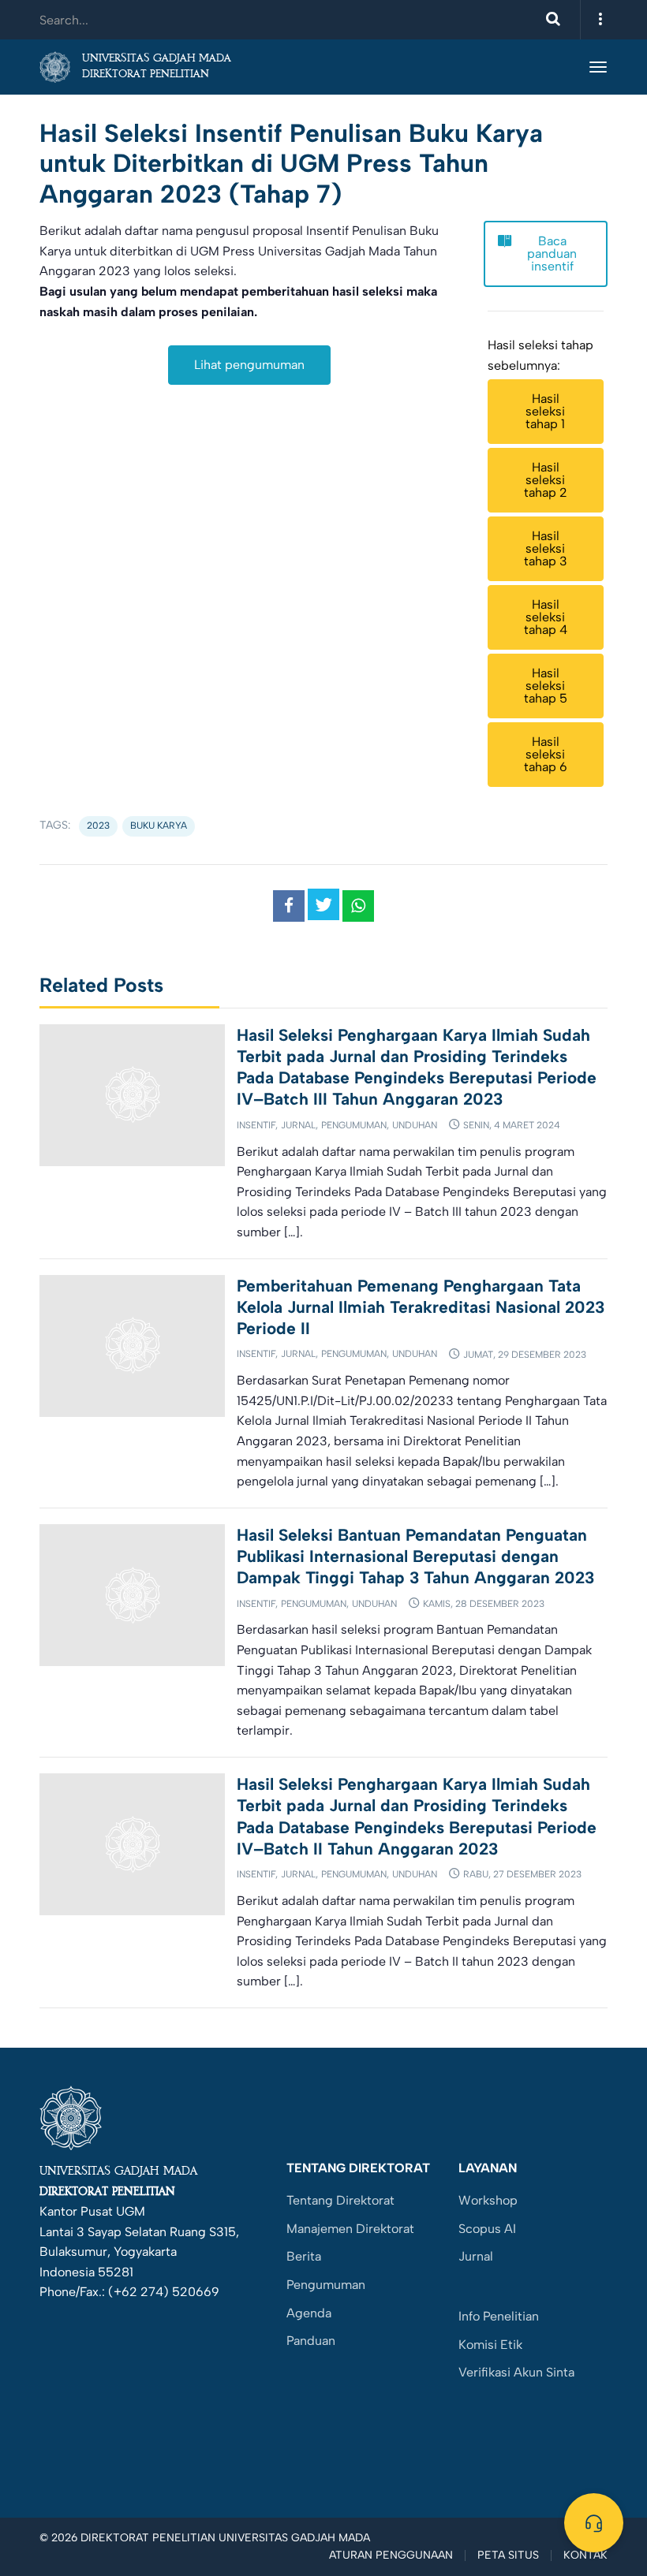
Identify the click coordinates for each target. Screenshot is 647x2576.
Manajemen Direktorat (350, 2229)
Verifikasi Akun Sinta (516, 2372)
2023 (98, 826)
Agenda (309, 2313)
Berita (304, 2256)
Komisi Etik (490, 2345)
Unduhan (415, 1125)
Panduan (311, 2341)
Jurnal (298, 1125)
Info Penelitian (499, 2316)
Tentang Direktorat (340, 2200)
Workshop (488, 2200)
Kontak (585, 2555)
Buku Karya (159, 826)
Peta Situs (508, 2555)
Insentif (256, 1125)
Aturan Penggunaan (391, 2555)
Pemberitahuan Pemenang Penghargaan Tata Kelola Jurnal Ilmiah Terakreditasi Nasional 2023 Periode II (421, 1307)
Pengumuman (354, 1125)
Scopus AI (487, 2229)
